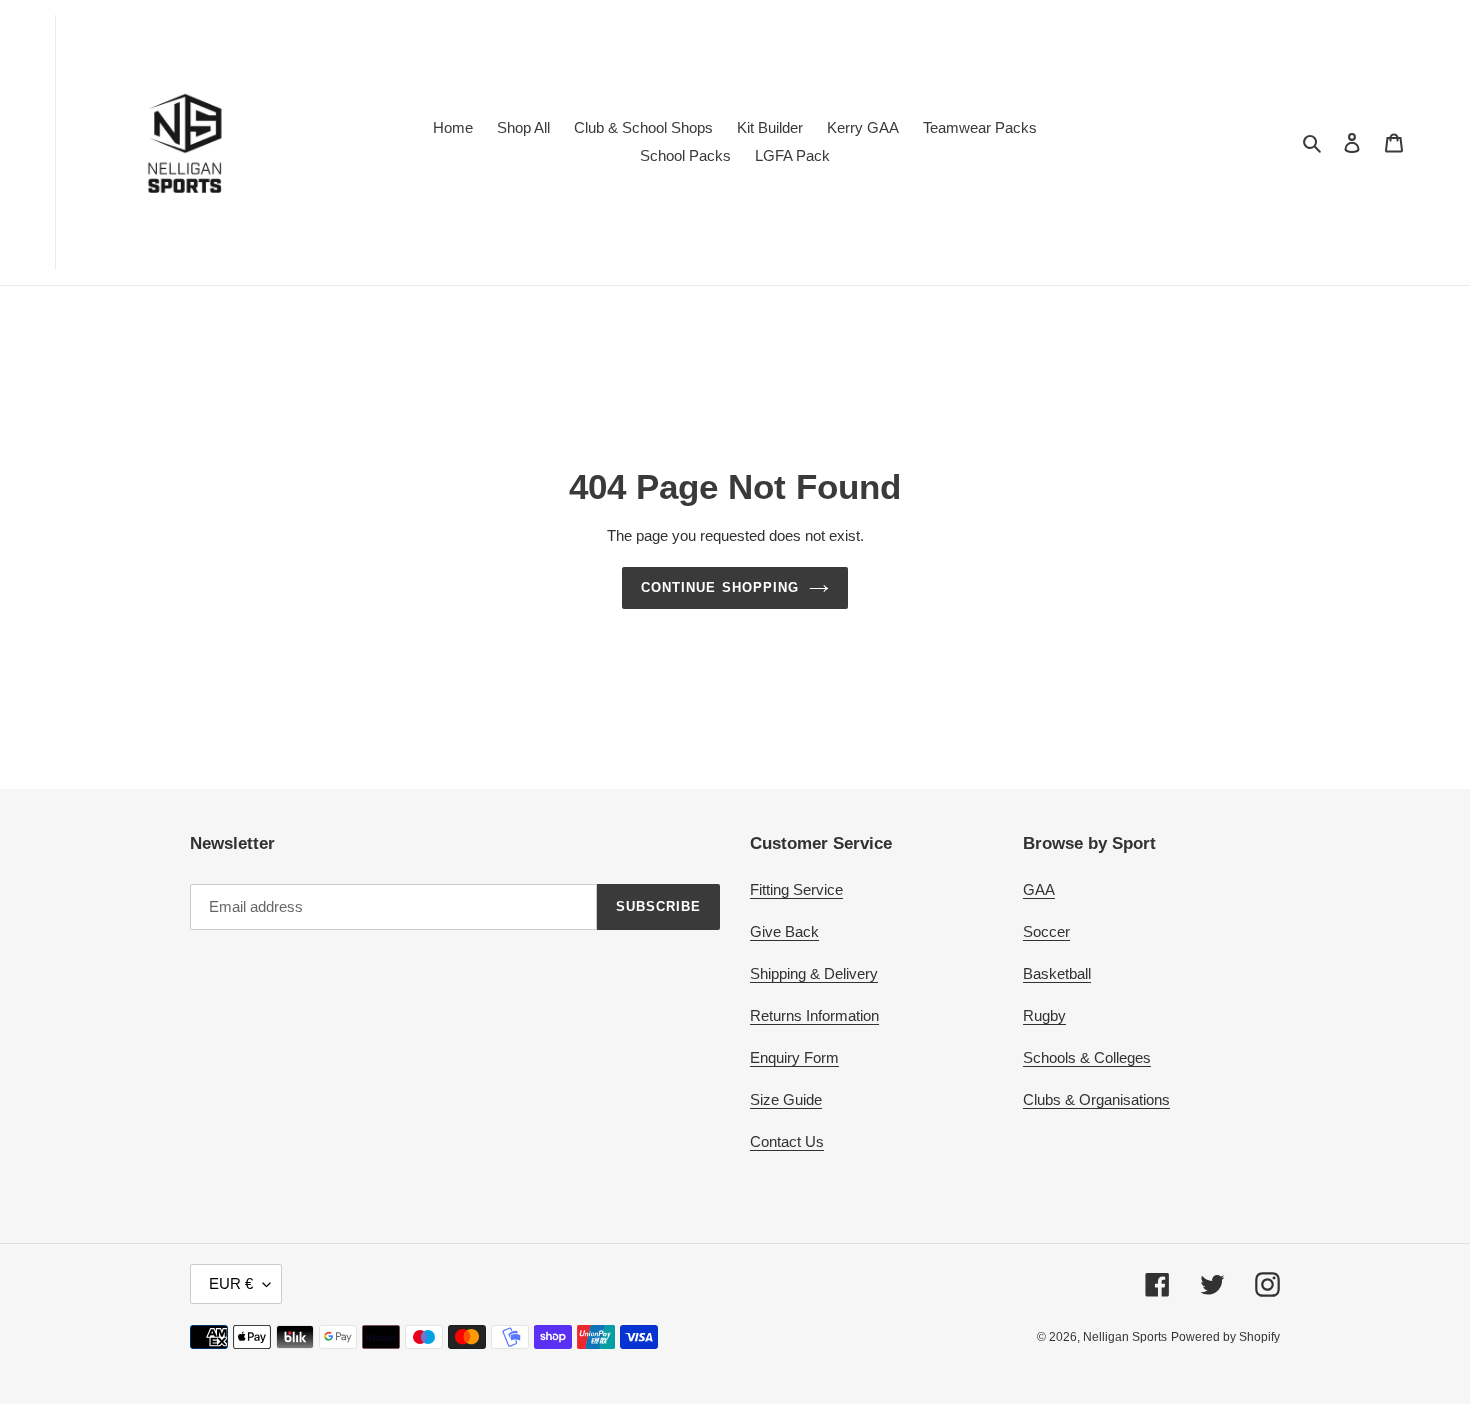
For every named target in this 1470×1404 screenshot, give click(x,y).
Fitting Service (796, 889)
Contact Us (787, 1141)
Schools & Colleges (1087, 1057)
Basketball (1057, 973)
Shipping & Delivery (814, 973)
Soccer (1046, 931)
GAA (1039, 889)
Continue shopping (720, 587)
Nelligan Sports (1125, 1337)
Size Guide (786, 1099)
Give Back (784, 931)
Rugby (1044, 1015)
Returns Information (814, 1015)
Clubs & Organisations (1096, 1099)
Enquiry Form (794, 1057)
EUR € (231, 1283)
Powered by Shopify (1225, 1337)
